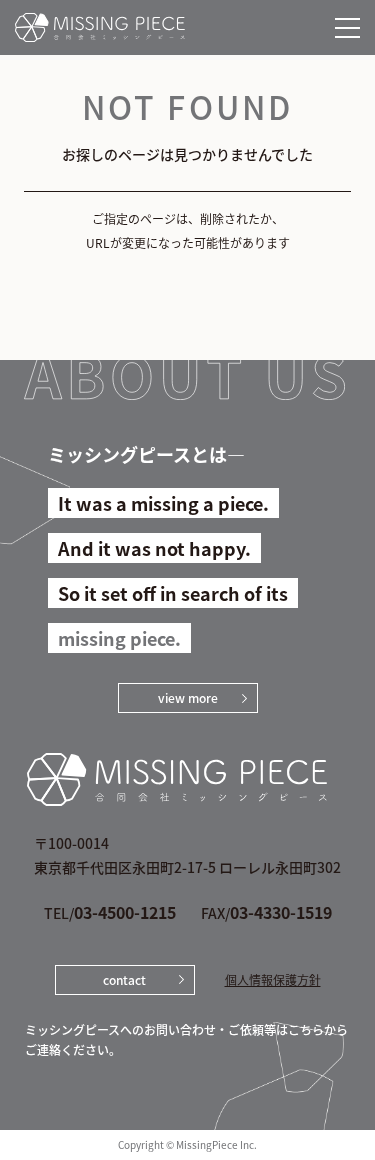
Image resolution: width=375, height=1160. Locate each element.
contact (124, 979)
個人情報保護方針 (273, 980)
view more (188, 697)
